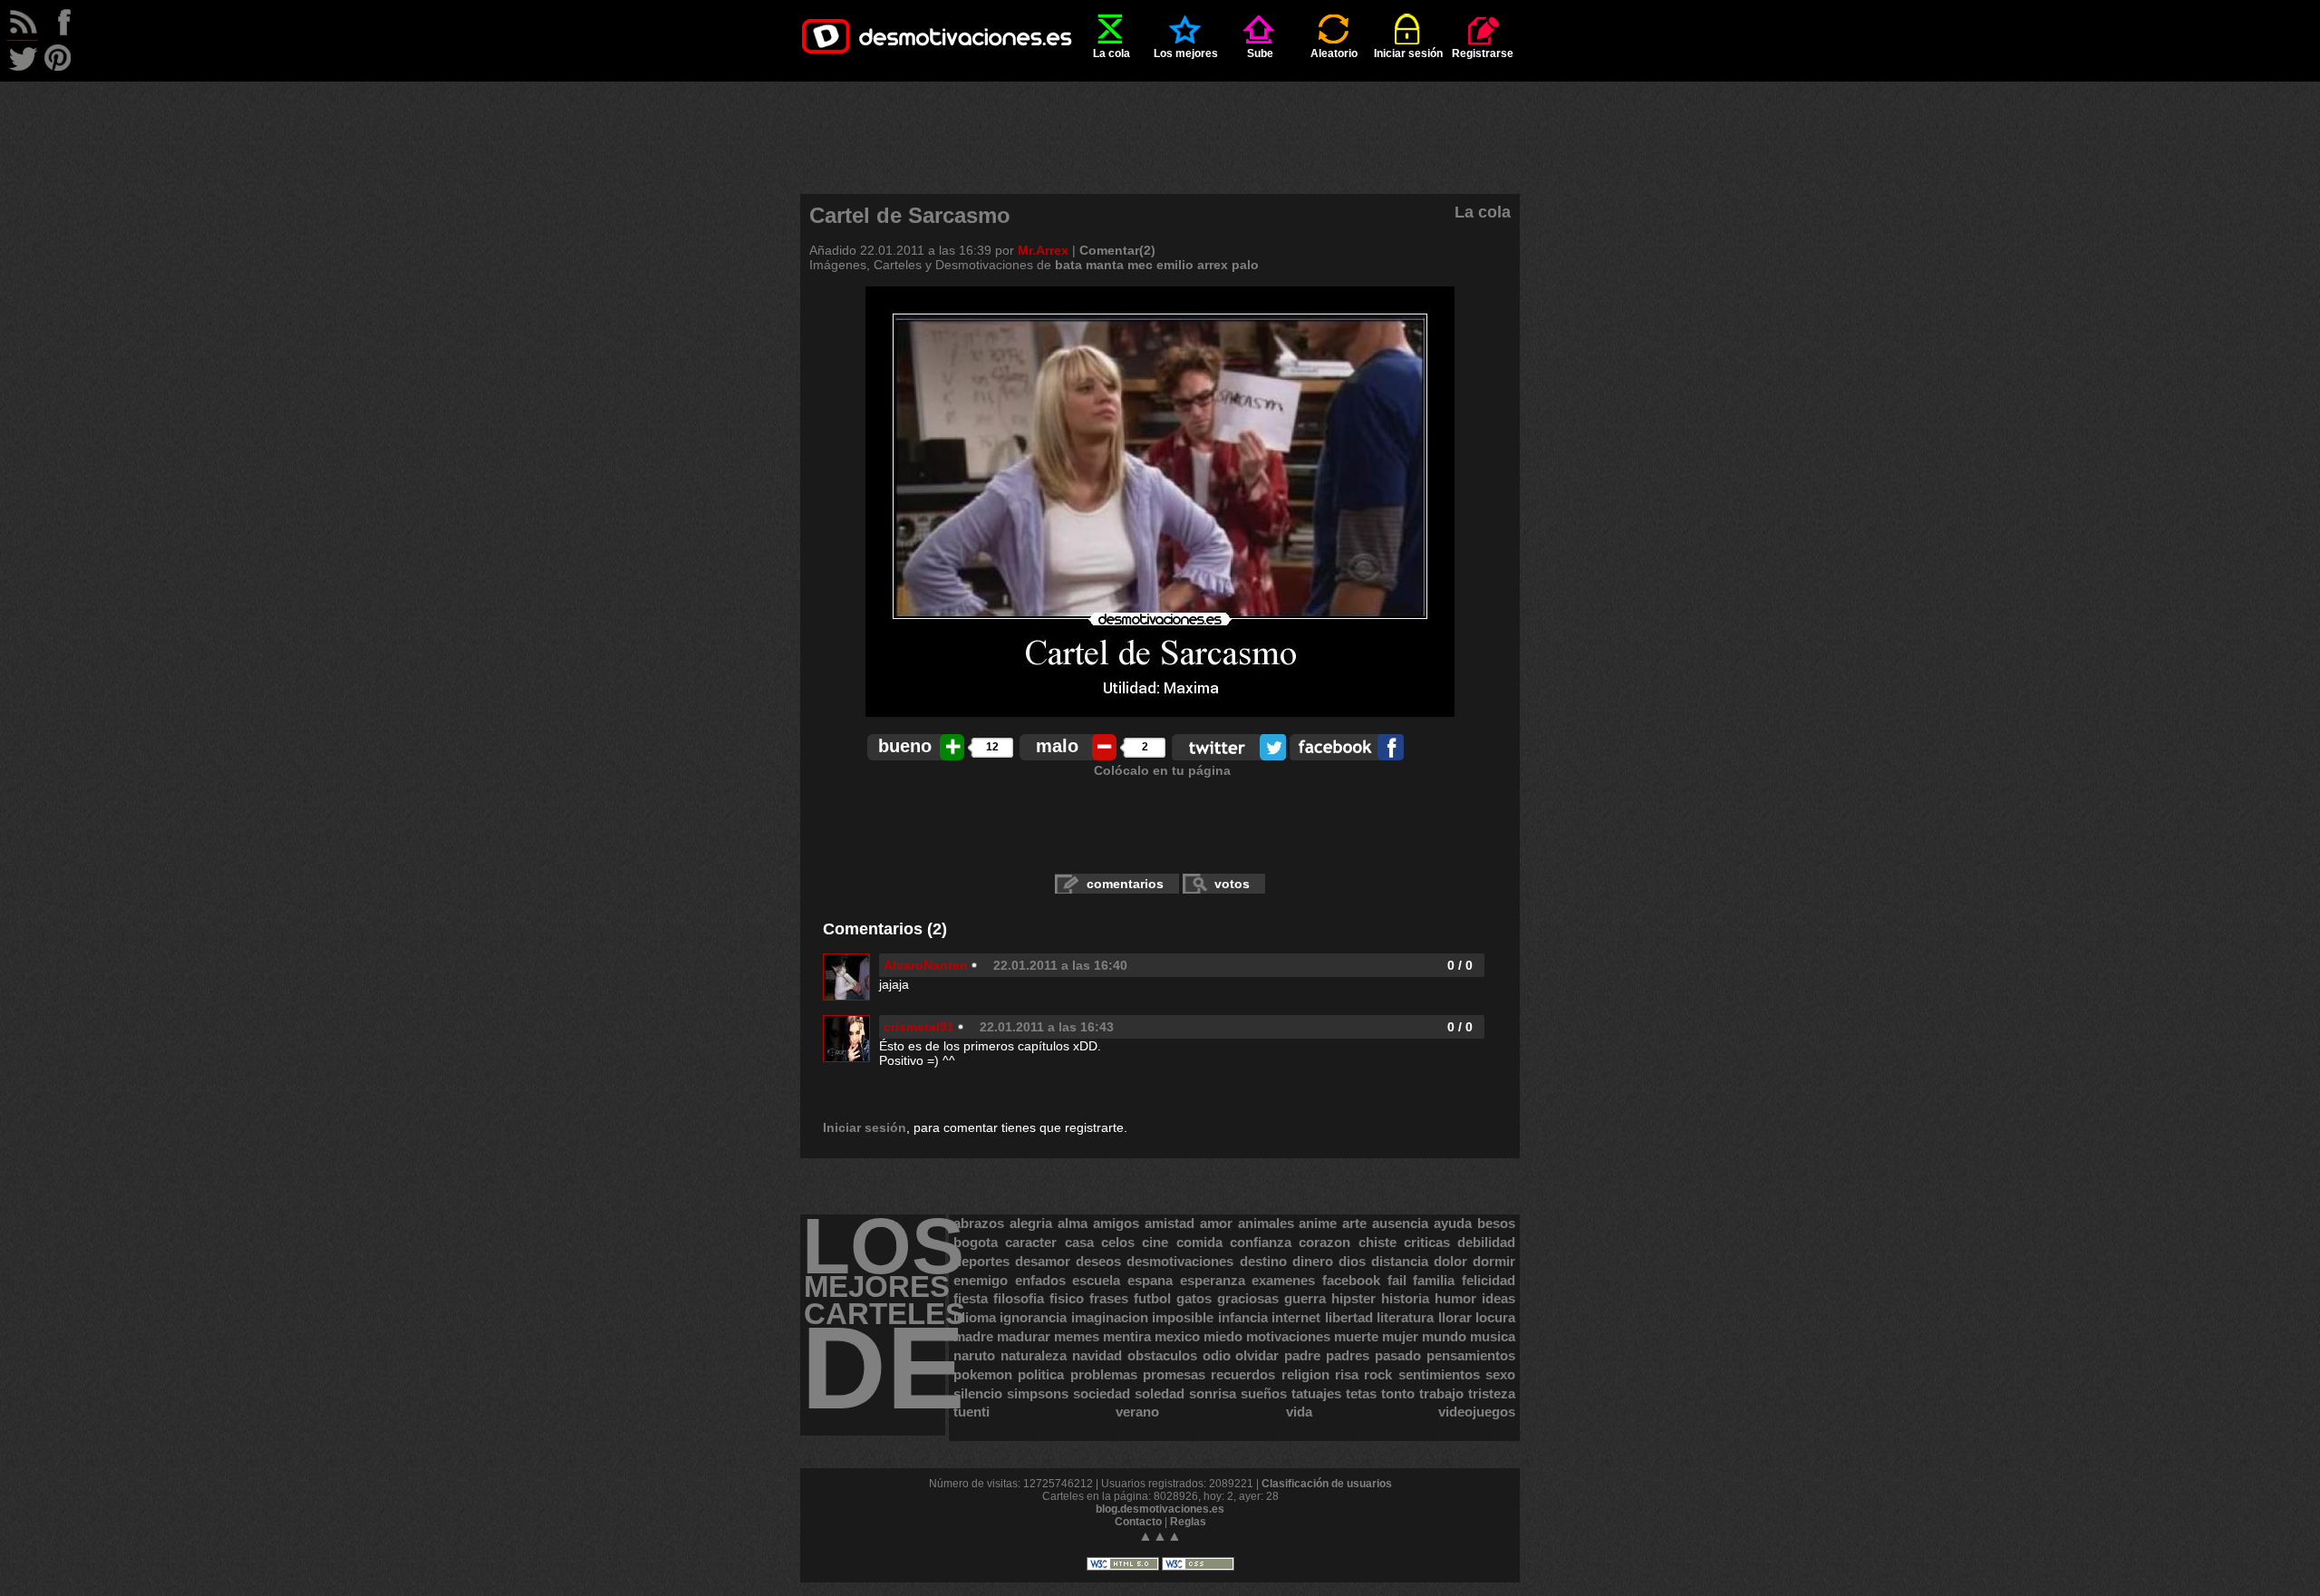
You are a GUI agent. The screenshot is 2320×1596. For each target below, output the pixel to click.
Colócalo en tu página (1162, 770)
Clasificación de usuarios (1327, 1484)
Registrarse (1483, 53)
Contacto (1138, 1522)
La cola (1112, 53)
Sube (1260, 53)
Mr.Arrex (1043, 250)
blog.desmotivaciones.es (1160, 1509)
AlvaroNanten (926, 965)
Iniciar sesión (1408, 53)
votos (1232, 884)
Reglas (1188, 1522)
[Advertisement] (1160, 122)
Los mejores (1186, 53)
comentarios (1125, 884)
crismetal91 (919, 1027)
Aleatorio (1334, 53)
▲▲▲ (1160, 1536)
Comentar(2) (1117, 250)
